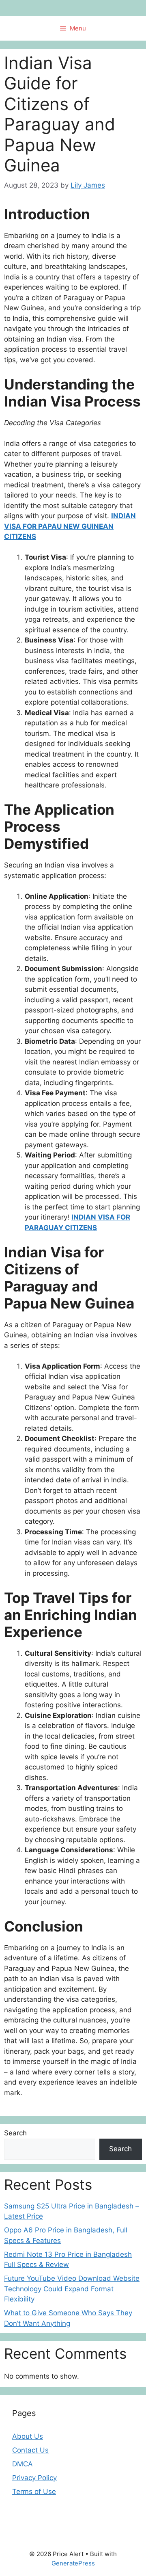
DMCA (23, 2464)
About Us (28, 2436)
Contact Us (30, 2450)
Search (15, 2133)
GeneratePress (73, 2563)
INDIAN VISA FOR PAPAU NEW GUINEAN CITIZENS (70, 526)
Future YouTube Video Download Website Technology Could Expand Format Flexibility (72, 2289)
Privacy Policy (34, 2478)
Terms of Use (34, 2492)
